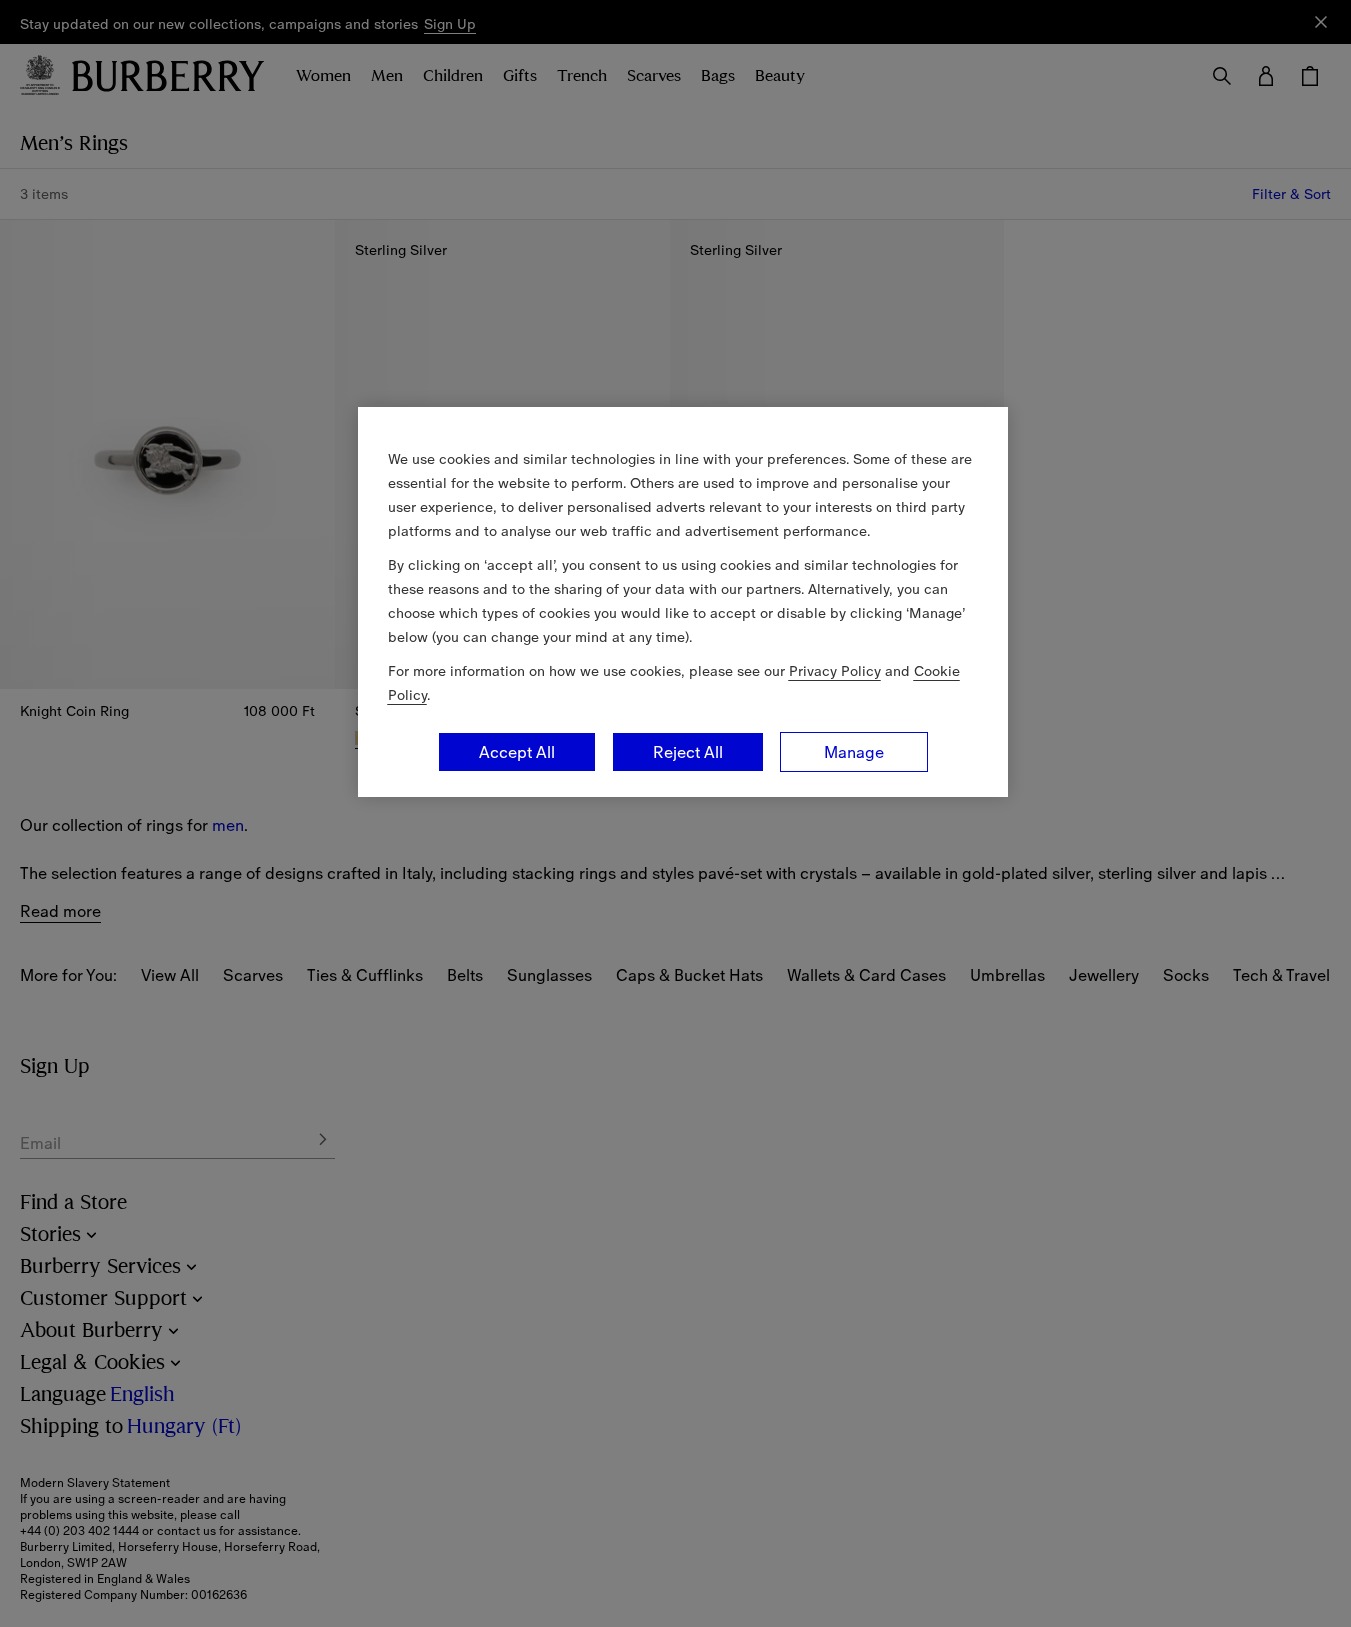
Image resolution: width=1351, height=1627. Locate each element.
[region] (683, 602)
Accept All (517, 752)
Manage (854, 752)
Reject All (688, 752)
